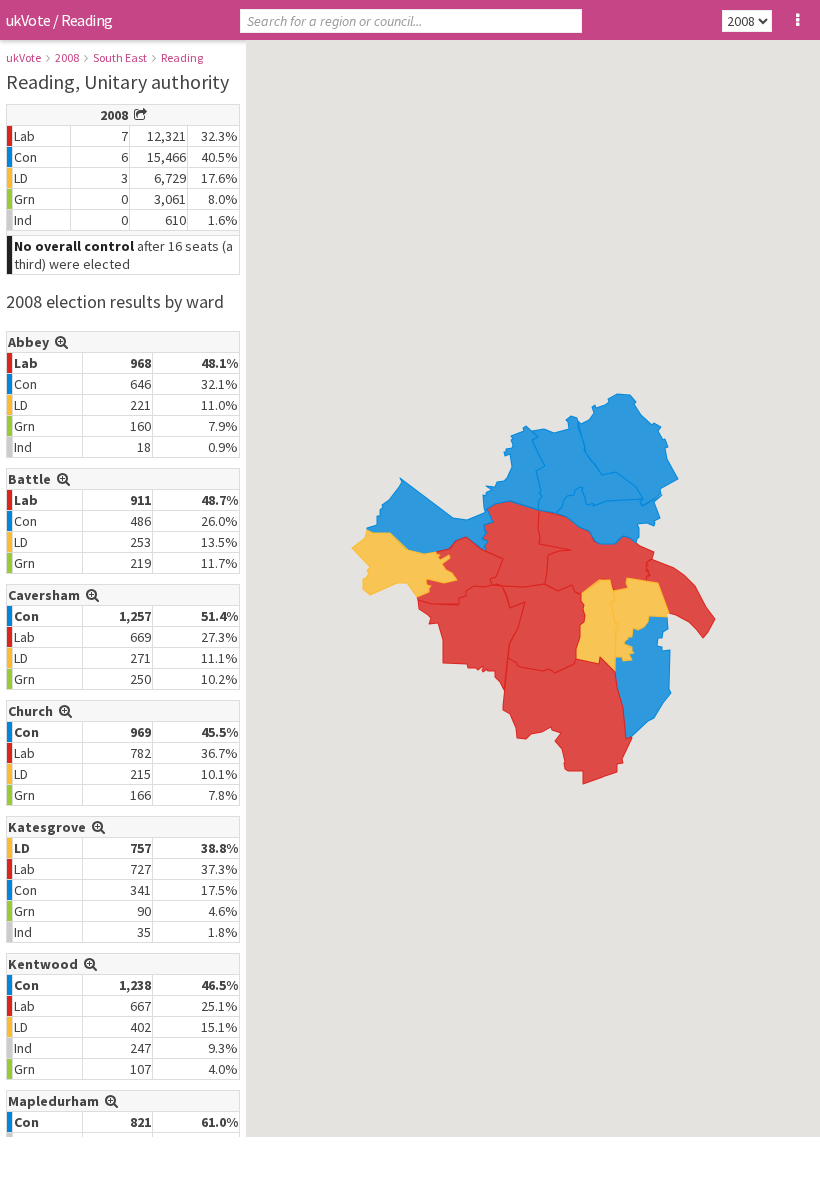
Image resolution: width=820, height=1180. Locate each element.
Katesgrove (50, 827)
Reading (182, 57)
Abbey (31, 342)
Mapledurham (56, 1101)
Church (33, 711)
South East (120, 57)
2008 (67, 57)
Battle (32, 479)
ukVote (28, 20)
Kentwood (46, 964)
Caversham (47, 595)
